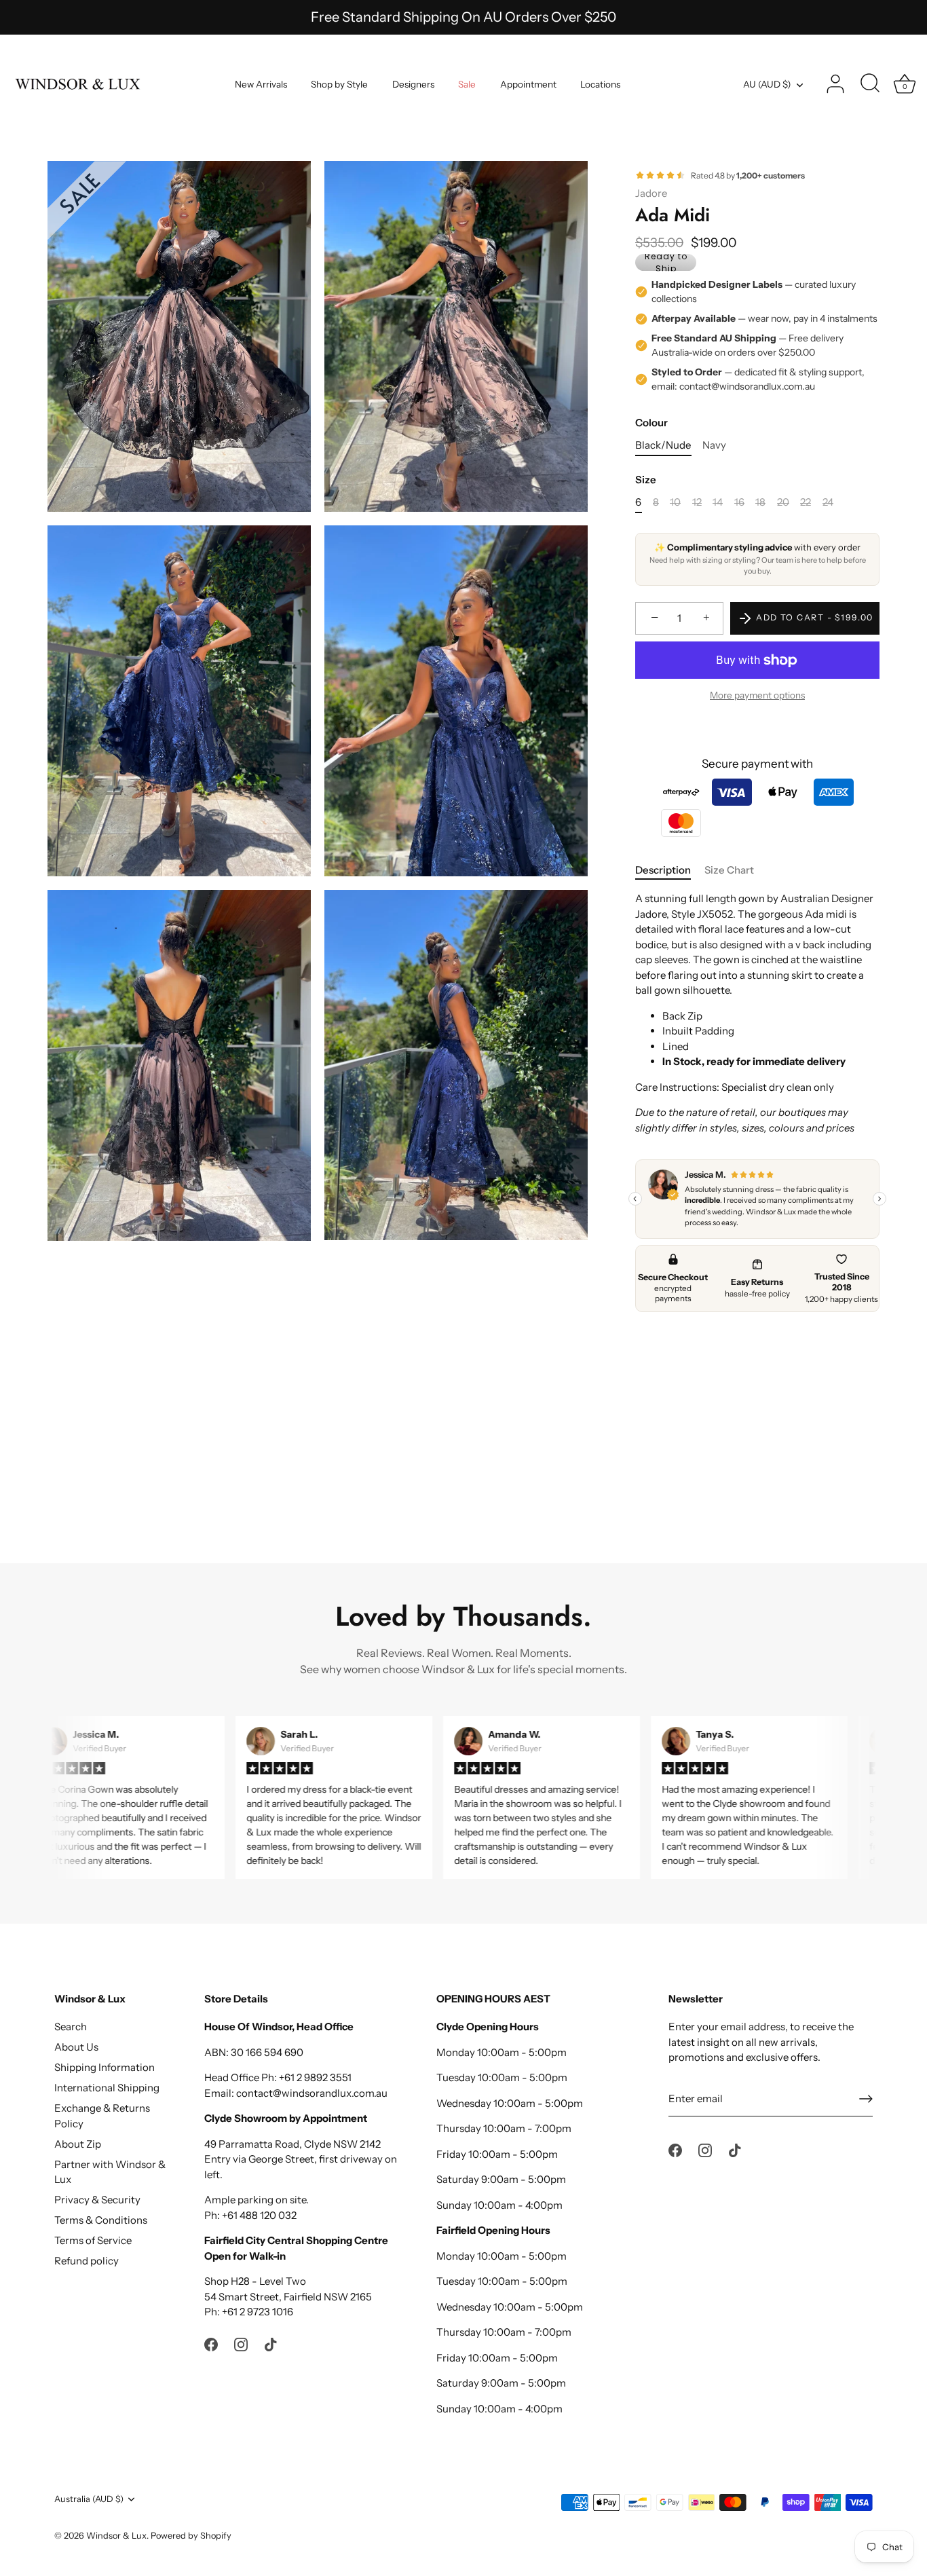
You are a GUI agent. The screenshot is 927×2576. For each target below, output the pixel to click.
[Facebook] (211, 2344)
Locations (600, 84)
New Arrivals (261, 84)
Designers (413, 84)
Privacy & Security (97, 2200)
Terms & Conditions (101, 2220)
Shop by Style (339, 84)
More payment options (757, 696)
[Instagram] (241, 2344)
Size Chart (729, 870)
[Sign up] (866, 2099)
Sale (467, 84)
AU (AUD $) (767, 84)
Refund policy (87, 2261)
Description (663, 870)
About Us (76, 2047)
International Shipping (107, 2088)
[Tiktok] (271, 2344)
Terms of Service (93, 2240)
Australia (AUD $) (89, 2499)
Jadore (651, 193)
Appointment (528, 84)
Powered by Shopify (191, 2536)
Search (71, 2027)
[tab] (670, 871)
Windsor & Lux (116, 2536)
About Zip (78, 2144)
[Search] (870, 84)
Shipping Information (105, 2067)
